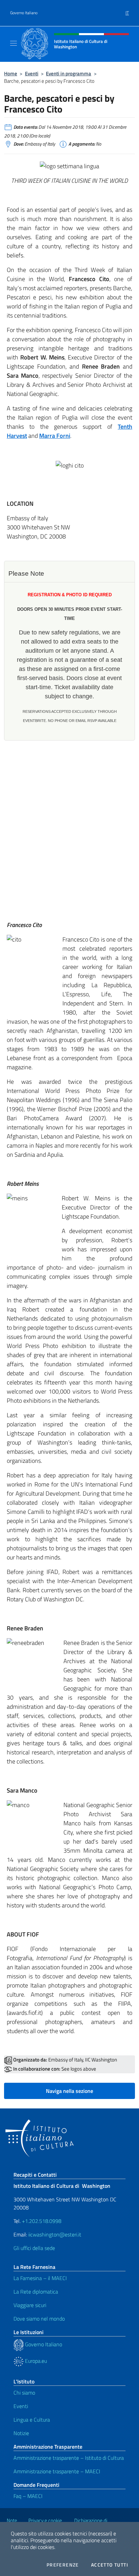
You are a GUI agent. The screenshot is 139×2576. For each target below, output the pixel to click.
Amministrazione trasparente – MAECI (57, 2471)
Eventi (32, 73)
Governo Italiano (24, 13)
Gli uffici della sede (34, 2248)
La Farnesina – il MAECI (40, 2278)
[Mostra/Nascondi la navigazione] (13, 43)
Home (11, 73)
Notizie (21, 2433)
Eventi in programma (68, 73)
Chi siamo (24, 2393)
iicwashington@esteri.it (55, 2234)
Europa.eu (35, 2361)
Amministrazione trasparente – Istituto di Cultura (69, 2458)
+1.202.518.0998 (42, 2221)
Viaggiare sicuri (30, 2305)
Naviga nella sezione (69, 2091)
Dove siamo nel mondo (39, 2319)
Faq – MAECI (28, 2496)
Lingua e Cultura (32, 2420)
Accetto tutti (110, 2565)
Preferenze (63, 2565)
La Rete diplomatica (36, 2292)
